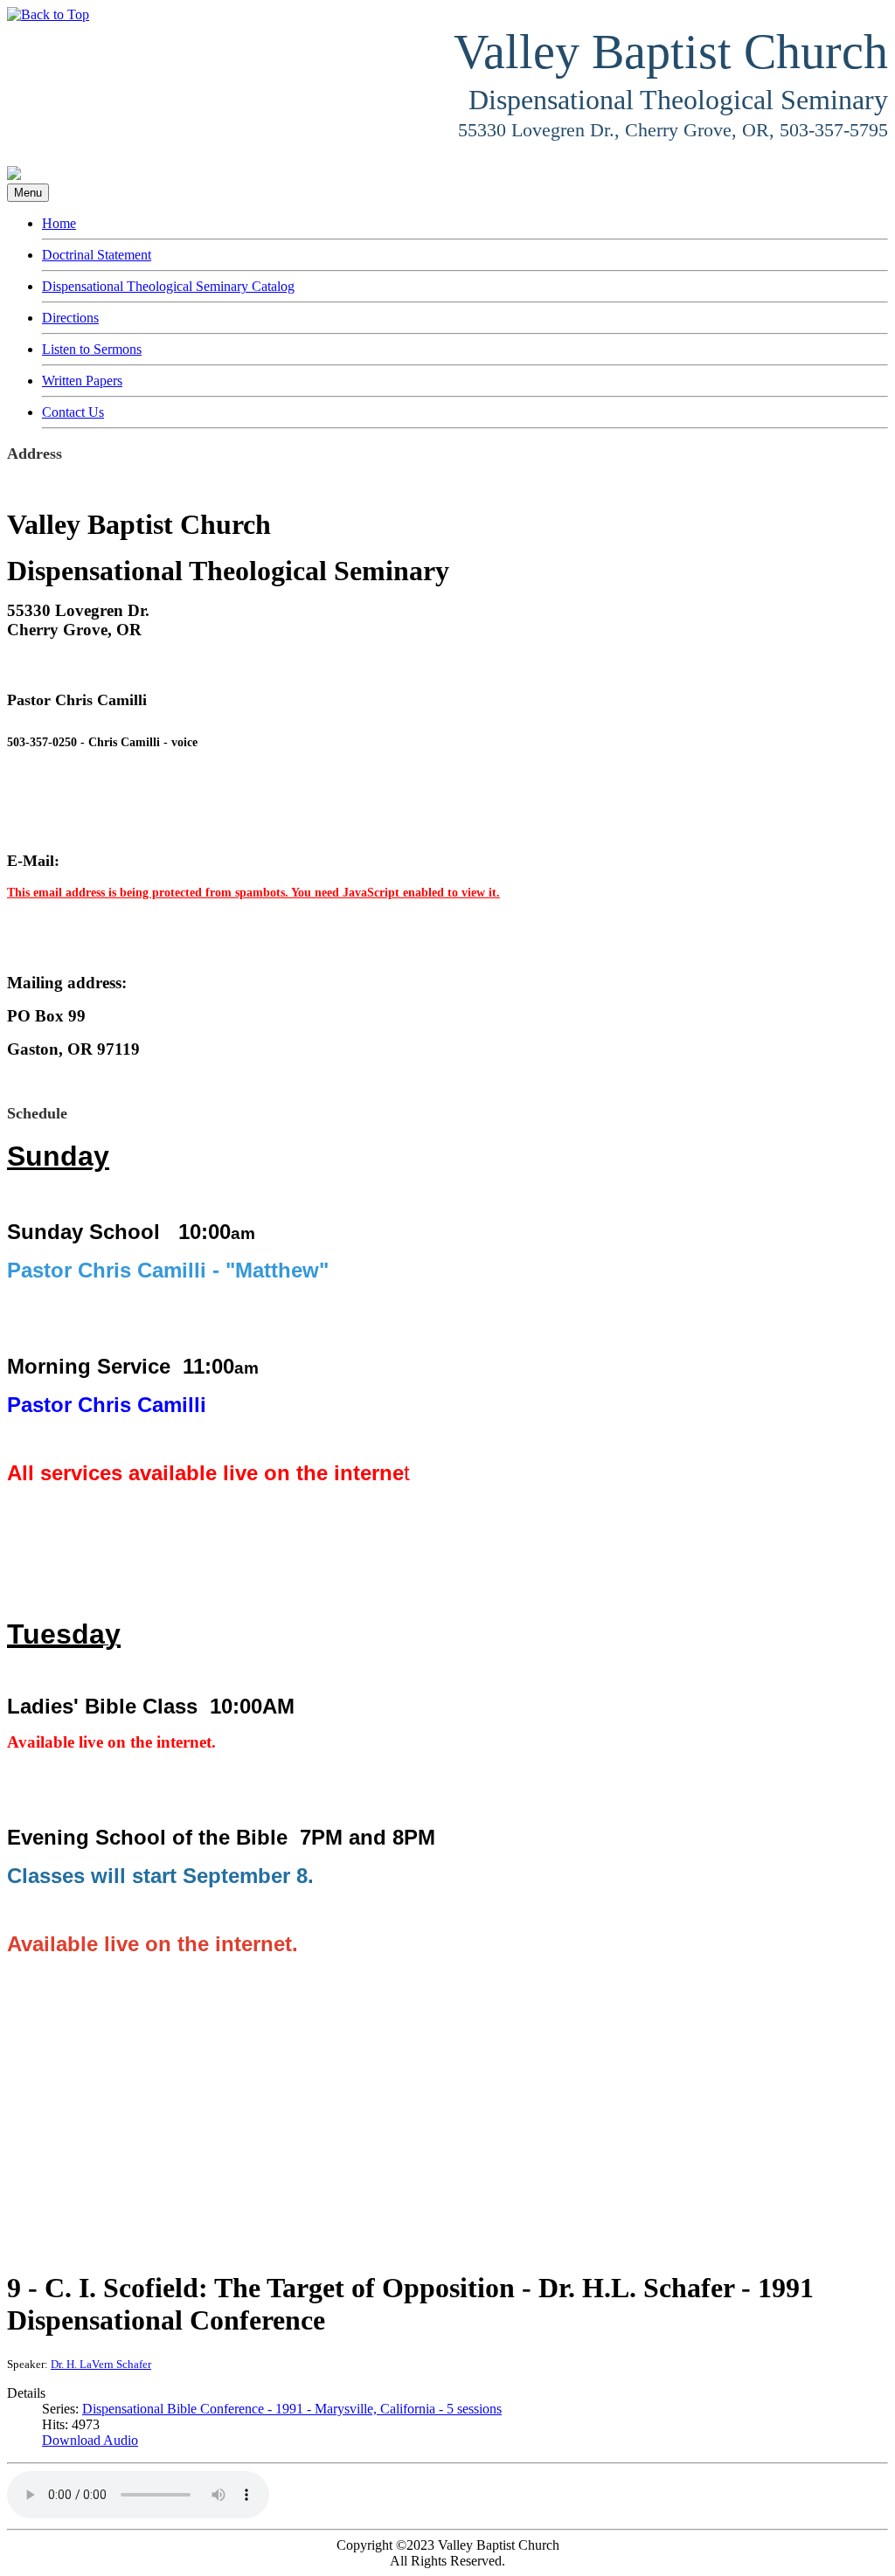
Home (59, 223)
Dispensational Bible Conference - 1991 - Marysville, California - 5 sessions (292, 2409)
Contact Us (73, 412)
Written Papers (82, 381)
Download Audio (90, 2440)
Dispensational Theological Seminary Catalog (168, 286)
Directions (70, 318)
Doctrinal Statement (97, 255)
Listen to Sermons (92, 349)
